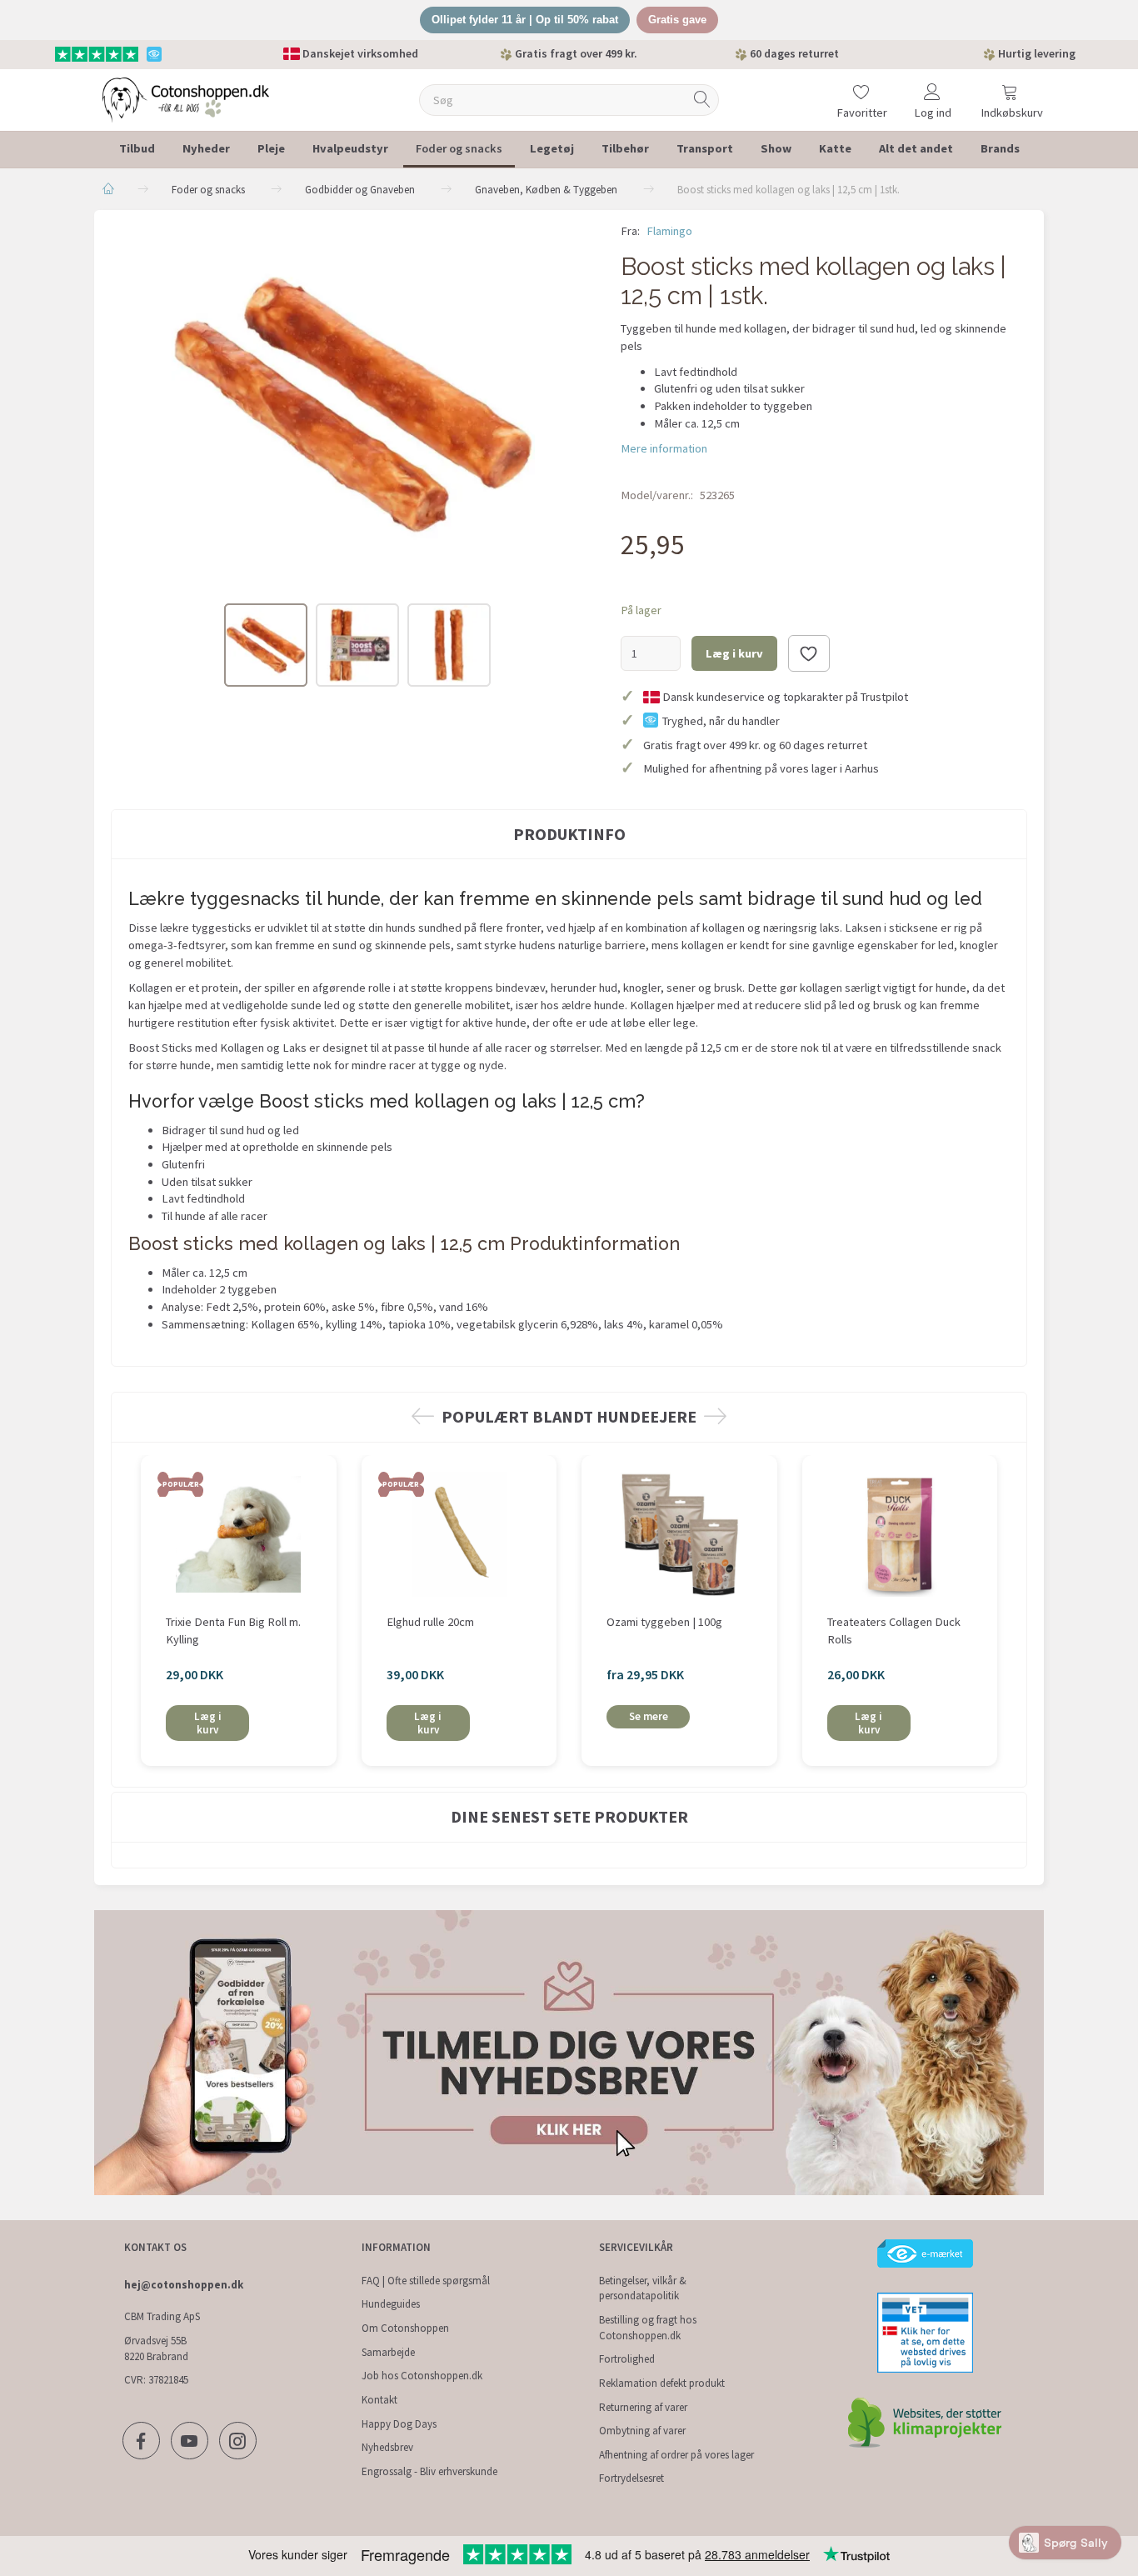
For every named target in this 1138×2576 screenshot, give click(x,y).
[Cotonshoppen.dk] (186, 98)
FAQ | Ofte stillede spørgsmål (426, 2281)
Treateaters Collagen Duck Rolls (894, 1631)
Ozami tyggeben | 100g (664, 1622)
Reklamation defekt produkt (662, 2383)
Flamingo (669, 231)
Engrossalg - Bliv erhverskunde (429, 2471)
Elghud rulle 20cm (430, 1622)
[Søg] (702, 100)
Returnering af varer (643, 2407)
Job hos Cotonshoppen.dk (422, 2376)
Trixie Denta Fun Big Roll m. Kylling (233, 1631)
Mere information (664, 448)
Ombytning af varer (642, 2431)
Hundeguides (391, 2304)
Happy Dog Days (399, 2424)
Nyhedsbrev (387, 2447)
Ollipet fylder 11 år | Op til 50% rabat (525, 20)
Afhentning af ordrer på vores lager (676, 2455)
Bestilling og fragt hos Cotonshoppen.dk (648, 2328)
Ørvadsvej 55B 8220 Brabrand (156, 2348)
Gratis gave (677, 20)
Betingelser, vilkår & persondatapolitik (643, 2288)
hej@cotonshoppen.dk (184, 2285)
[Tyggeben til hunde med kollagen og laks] (353, 405)
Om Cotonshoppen (405, 2328)
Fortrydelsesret (631, 2478)
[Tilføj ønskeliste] (809, 653)
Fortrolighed (627, 2359)
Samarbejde (388, 2352)
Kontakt (379, 2400)
